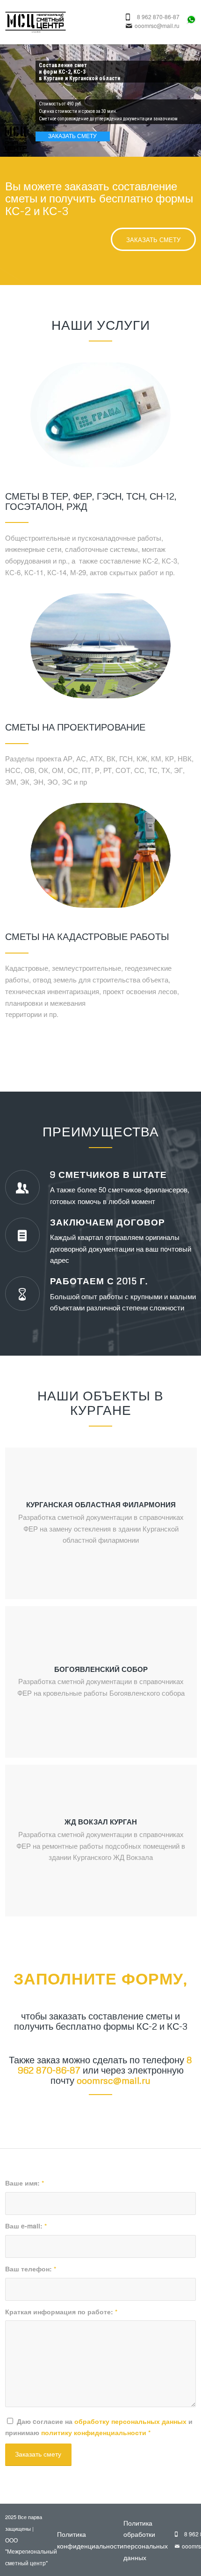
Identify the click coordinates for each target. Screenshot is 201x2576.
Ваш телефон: (31, 2269)
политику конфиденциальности (94, 2432)
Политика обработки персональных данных (146, 2540)
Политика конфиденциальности (90, 2540)
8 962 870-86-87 (158, 17)
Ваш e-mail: (26, 2226)
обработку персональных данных (130, 2421)
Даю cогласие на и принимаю (99, 2427)
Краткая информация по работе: (61, 2311)
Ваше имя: (25, 2183)
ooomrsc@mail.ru (157, 26)
